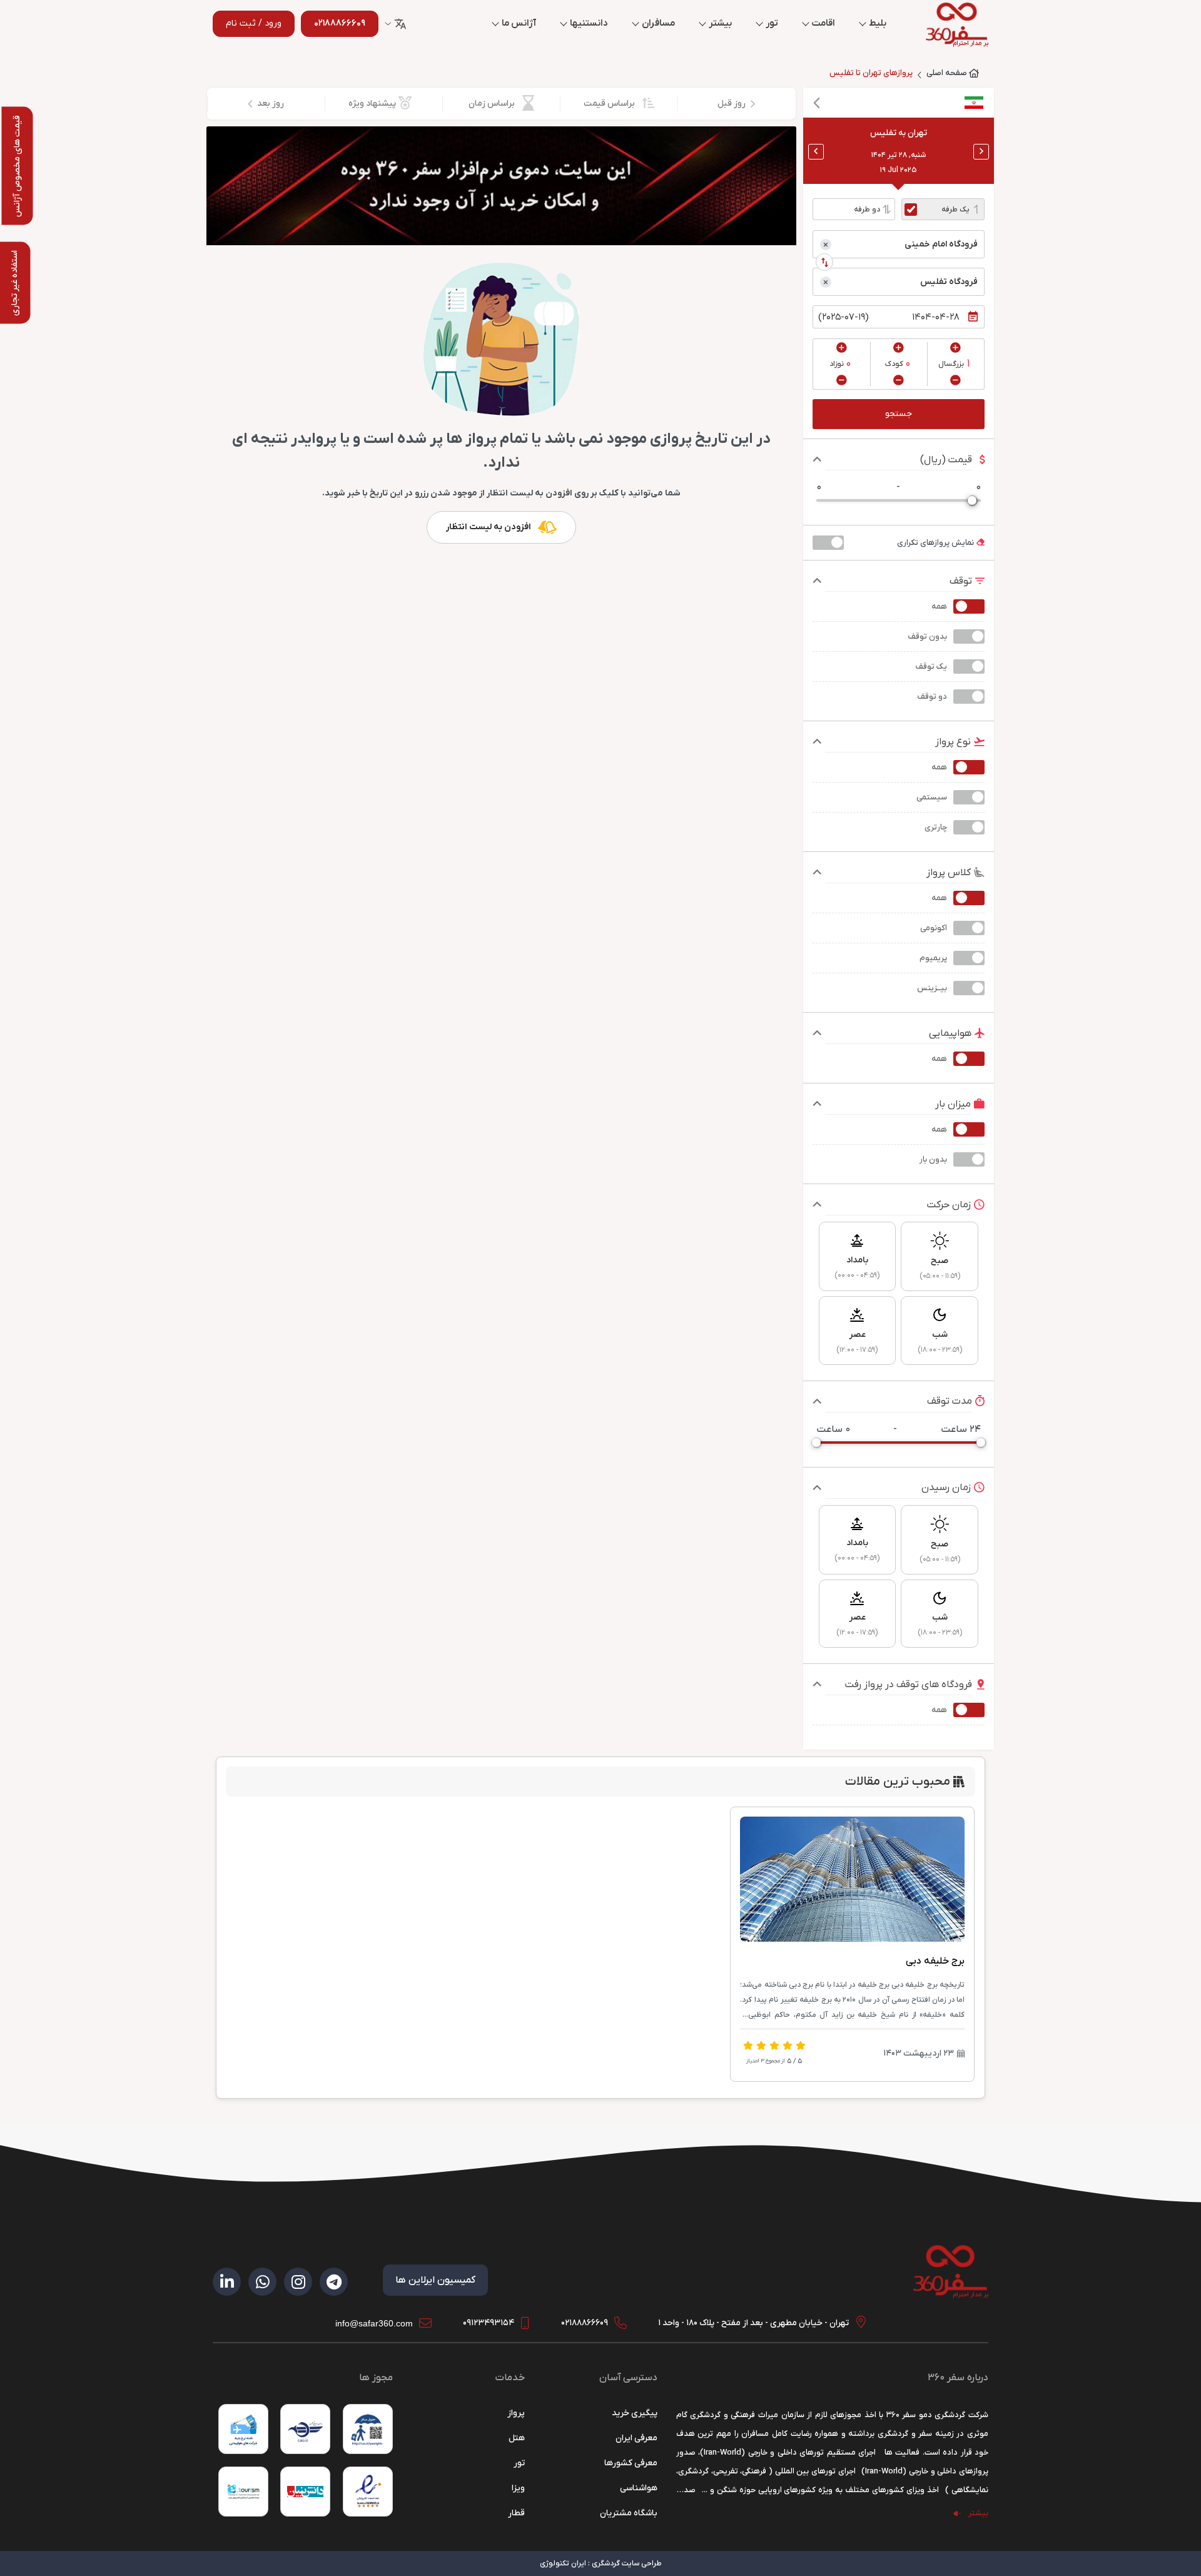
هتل (517, 2438)
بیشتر (720, 23)
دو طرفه (867, 210)
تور (772, 23)
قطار (516, 2513)
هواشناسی (639, 2488)
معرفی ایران (636, 2438)
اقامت (823, 23)
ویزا (518, 2488)
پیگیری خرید (635, 2413)
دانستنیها (589, 23)
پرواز (516, 2413)
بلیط (878, 23)
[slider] (972, 500)
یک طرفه (955, 210)
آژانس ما (519, 23)
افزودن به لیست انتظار (489, 527)
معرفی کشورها (631, 2463)
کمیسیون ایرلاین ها (435, 2280)
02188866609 (585, 2323)
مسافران (658, 23)
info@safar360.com (374, 2323)
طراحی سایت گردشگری (627, 2563)
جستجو (899, 414)
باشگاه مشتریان (629, 2513)
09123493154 (489, 2323)
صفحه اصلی (947, 73)
